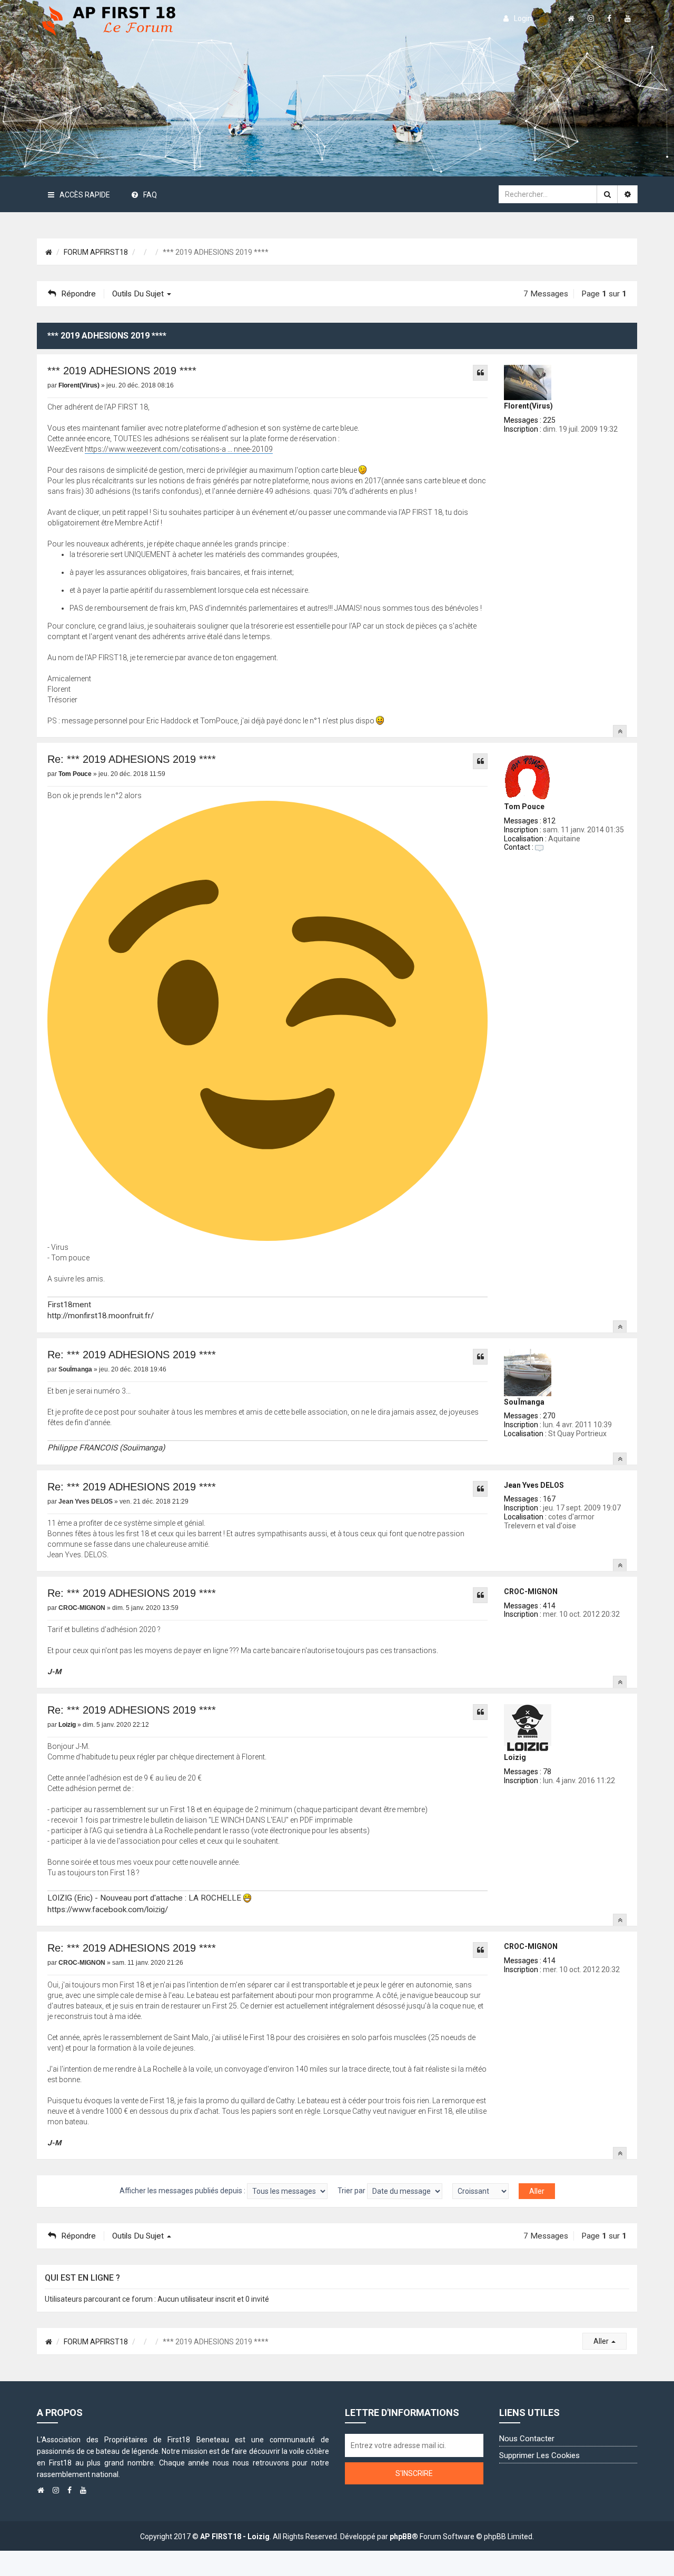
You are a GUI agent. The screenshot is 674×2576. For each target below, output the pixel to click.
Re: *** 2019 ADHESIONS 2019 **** (132, 759)
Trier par (352, 2191)
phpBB (401, 2537)
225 (549, 420)
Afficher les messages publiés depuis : (183, 2191)
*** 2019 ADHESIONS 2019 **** (122, 371)
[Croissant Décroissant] (480, 2191)
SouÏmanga (524, 1402)
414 (549, 1606)
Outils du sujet (139, 294)
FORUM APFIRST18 (96, 252)
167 (549, 1499)
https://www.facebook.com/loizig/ (108, 1909)
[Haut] (620, 731)
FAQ (150, 195)
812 (549, 821)
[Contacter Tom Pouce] (539, 847)
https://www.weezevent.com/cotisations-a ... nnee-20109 (179, 449)
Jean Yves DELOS (534, 1485)
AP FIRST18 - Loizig (235, 2537)
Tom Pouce (524, 807)
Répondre (78, 294)
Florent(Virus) (528, 406)
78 (547, 1772)
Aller (602, 2341)
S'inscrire (414, 2473)
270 (549, 1416)
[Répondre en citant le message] (480, 373)
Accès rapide (85, 195)
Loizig (515, 1757)
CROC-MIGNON (531, 1592)
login (523, 18)
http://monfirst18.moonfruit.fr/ (101, 1316)
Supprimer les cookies (539, 2455)
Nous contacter (527, 2439)
